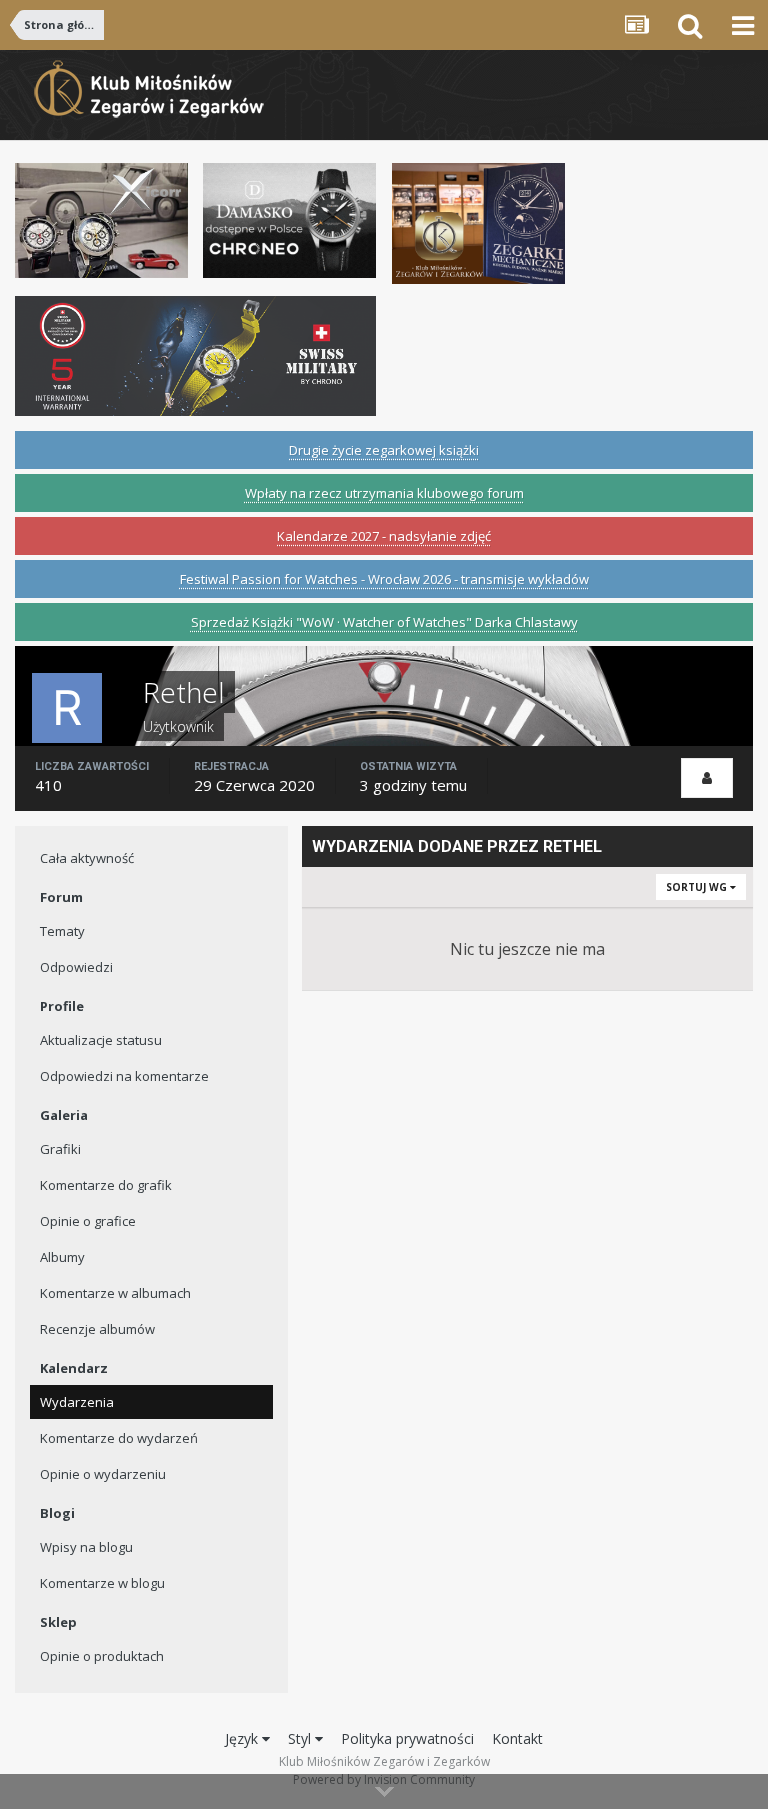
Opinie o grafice (88, 1221)
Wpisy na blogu (86, 1547)
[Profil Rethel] (707, 778)
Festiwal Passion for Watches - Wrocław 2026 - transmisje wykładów (384, 579)
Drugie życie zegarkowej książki (384, 450)
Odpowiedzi (76, 967)
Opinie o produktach (102, 1656)
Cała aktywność (87, 858)
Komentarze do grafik (106, 1185)
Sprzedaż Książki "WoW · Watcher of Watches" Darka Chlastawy (384, 622)
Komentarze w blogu (102, 1583)
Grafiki (60, 1149)
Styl (301, 1738)
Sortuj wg (698, 887)
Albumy (62, 1257)
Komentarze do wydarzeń (119, 1438)
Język (243, 1738)
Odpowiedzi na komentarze (124, 1076)
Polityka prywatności (407, 1738)
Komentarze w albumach (115, 1293)
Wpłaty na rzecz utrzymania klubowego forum (384, 493)
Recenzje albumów (97, 1329)
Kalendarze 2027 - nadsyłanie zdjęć (384, 536)
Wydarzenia (77, 1402)
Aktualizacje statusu (101, 1040)
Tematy (62, 931)
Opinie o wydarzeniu (103, 1474)
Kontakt (517, 1738)
